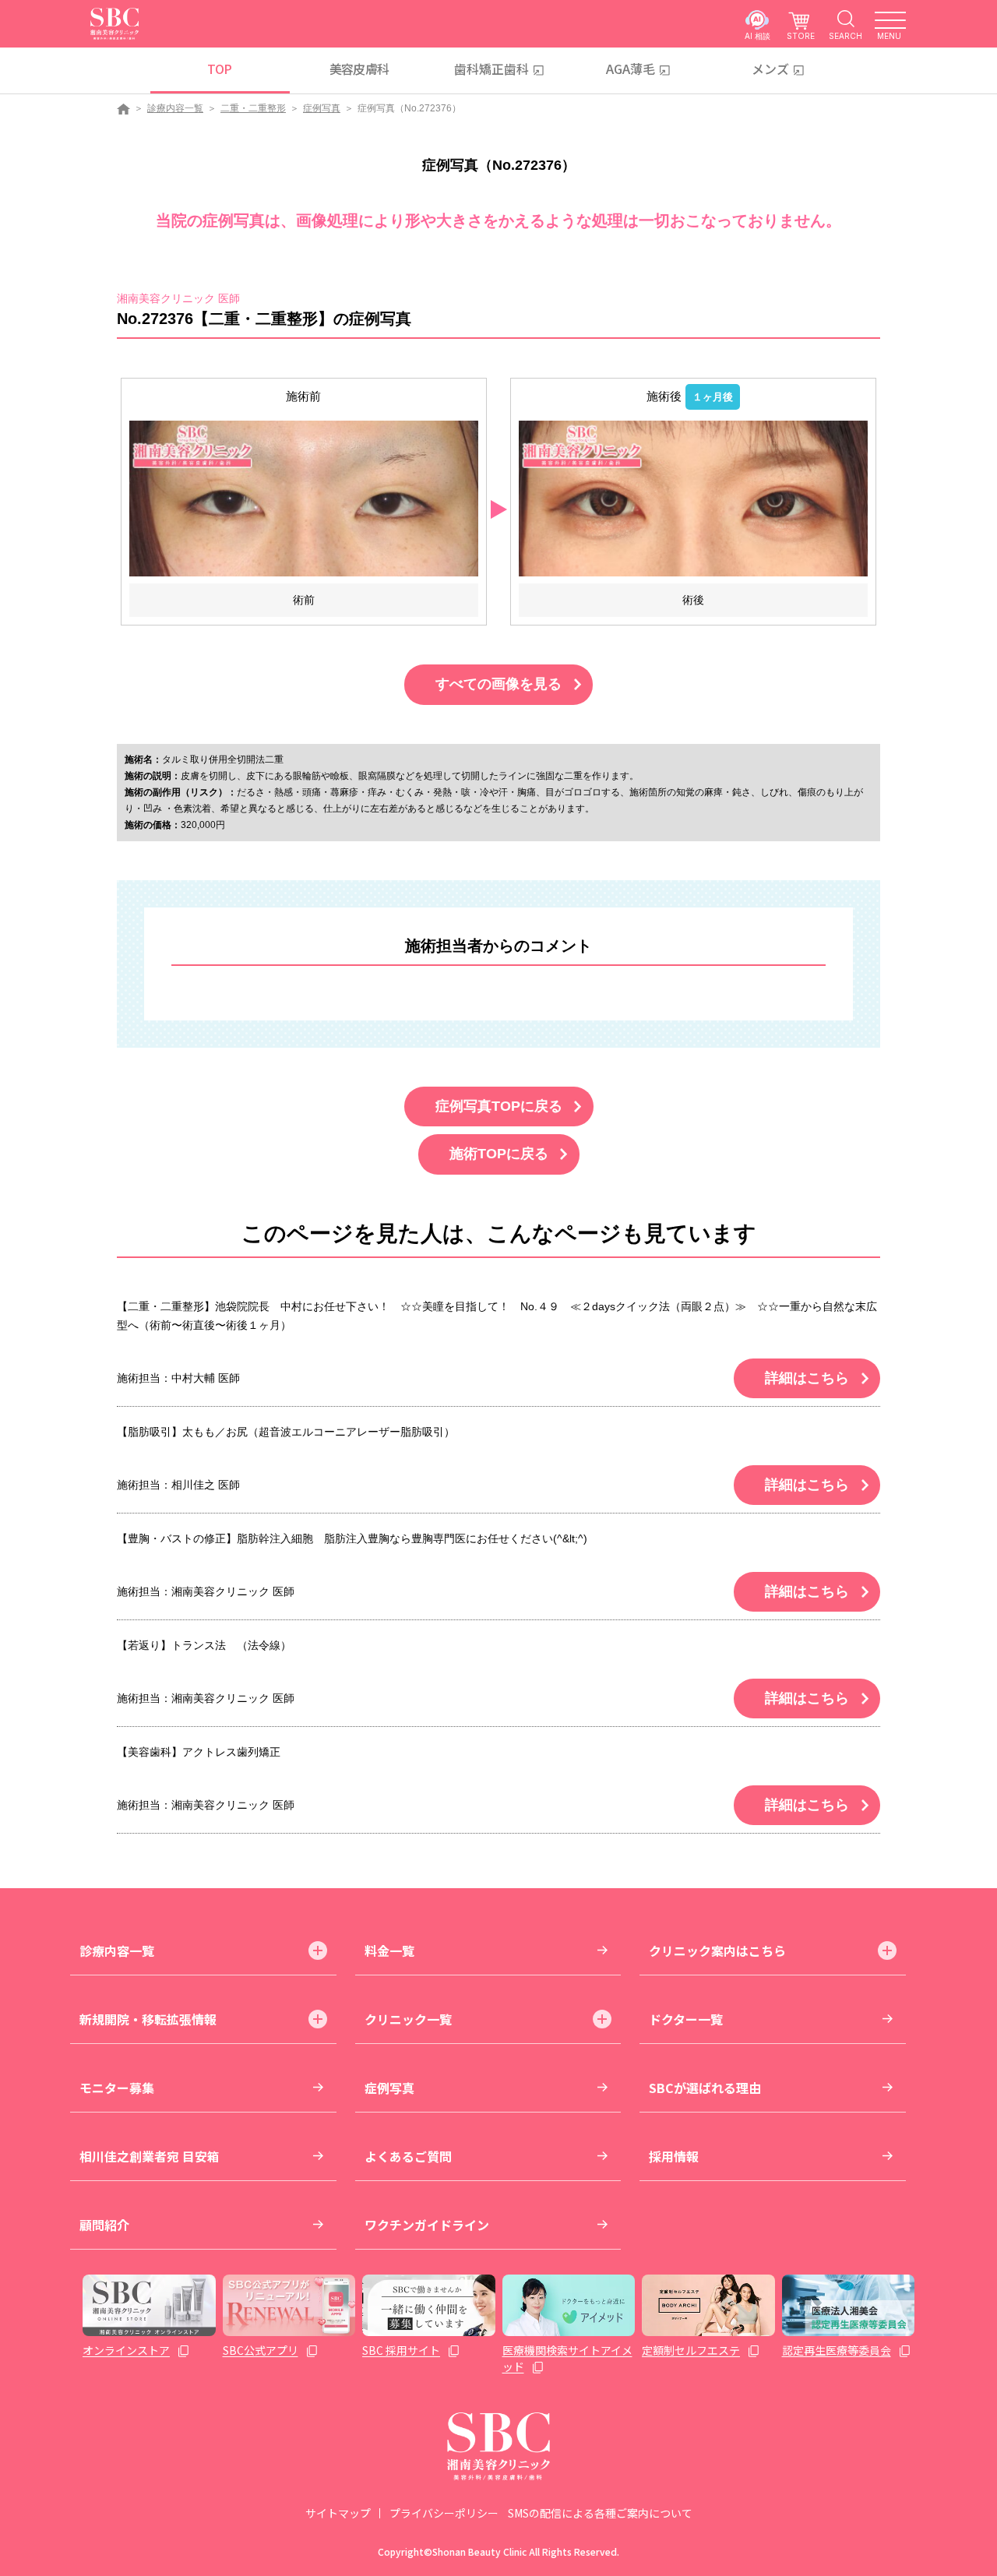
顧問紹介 (104, 2225)
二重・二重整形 (253, 108)
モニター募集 (117, 2088)
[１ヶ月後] (693, 498)
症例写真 (322, 108)
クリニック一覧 (408, 2019)
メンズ (770, 69)
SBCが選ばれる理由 (705, 2088)
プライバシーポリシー (444, 2513)
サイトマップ (338, 2513)
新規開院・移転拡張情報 (148, 2019)
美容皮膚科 (359, 69)
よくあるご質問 (408, 2156)
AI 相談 (757, 35)
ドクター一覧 (686, 2019)
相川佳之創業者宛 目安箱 (150, 2156)
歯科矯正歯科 (491, 69)
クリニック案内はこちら (717, 1951)
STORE (801, 35)
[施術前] (304, 498)
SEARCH (846, 35)
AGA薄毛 (631, 69)
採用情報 (674, 2156)
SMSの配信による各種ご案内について (600, 2513)
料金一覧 (389, 1951)
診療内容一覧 (175, 108)
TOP (219, 69)
